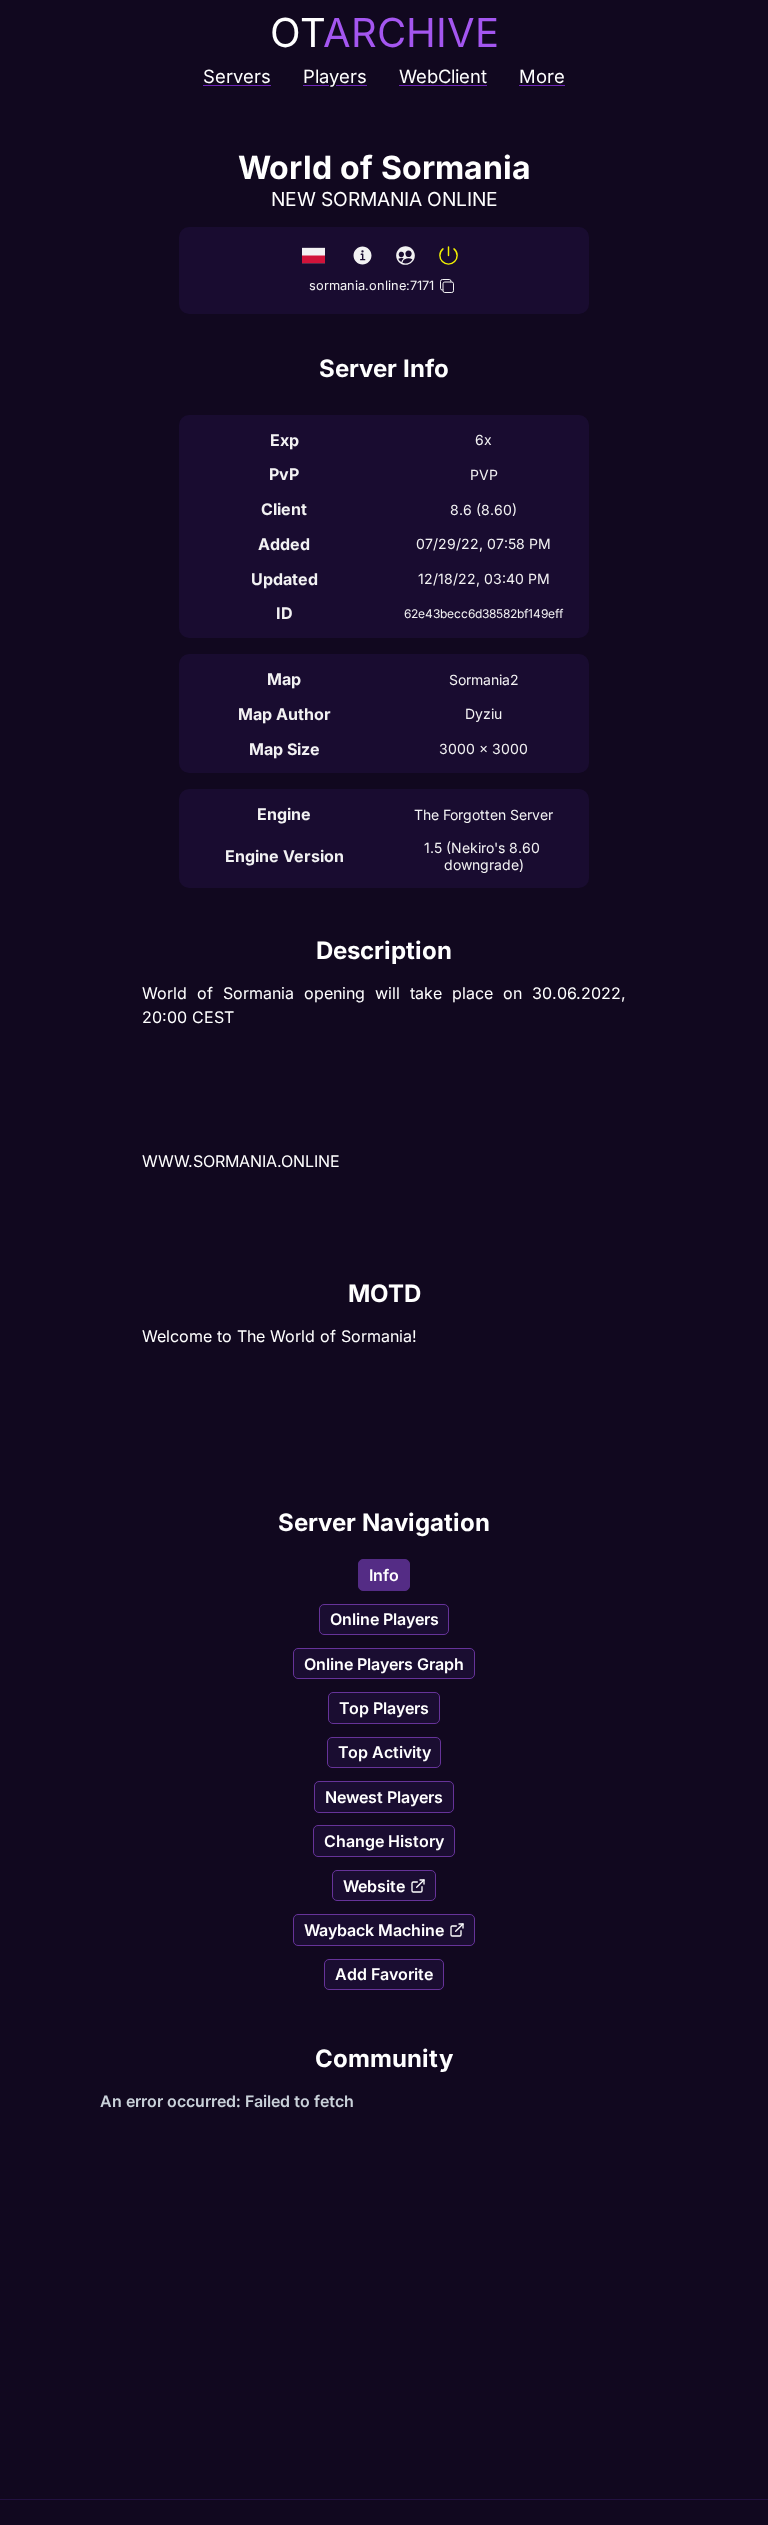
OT (384, 32)
